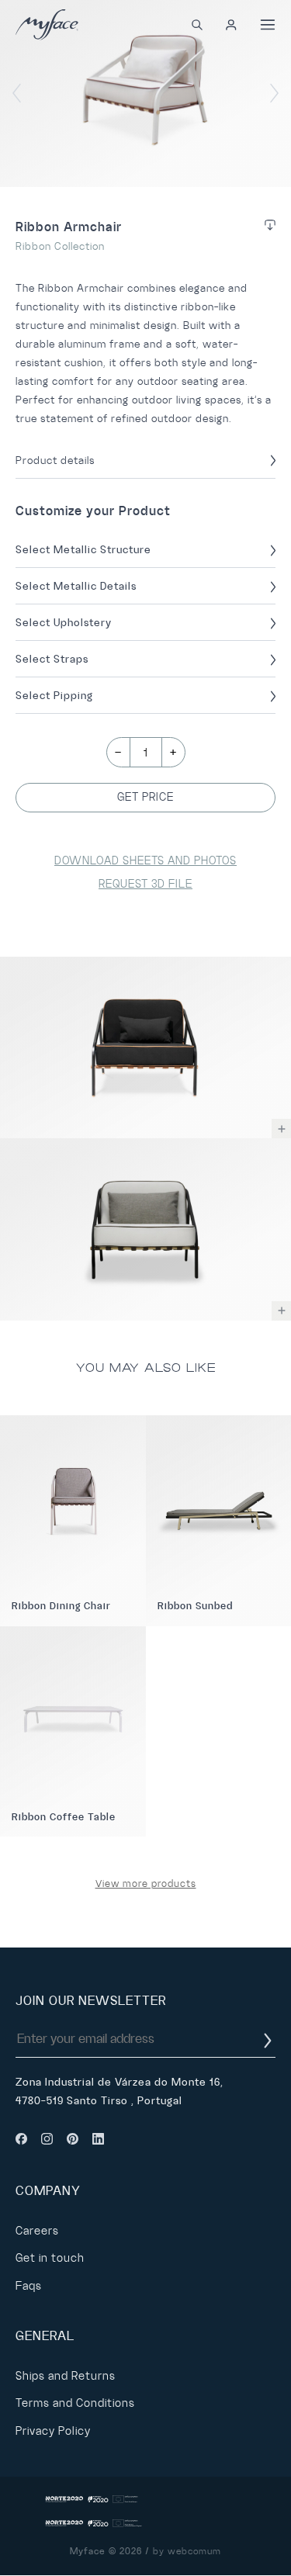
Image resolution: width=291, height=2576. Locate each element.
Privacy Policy (53, 2431)
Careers (37, 2231)
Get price (145, 797)
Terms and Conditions (75, 2403)
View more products (146, 1884)
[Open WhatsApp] (252, 2537)
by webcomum (187, 2552)
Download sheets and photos (145, 860)
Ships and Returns (66, 2376)
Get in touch (50, 2258)
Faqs (29, 2286)
